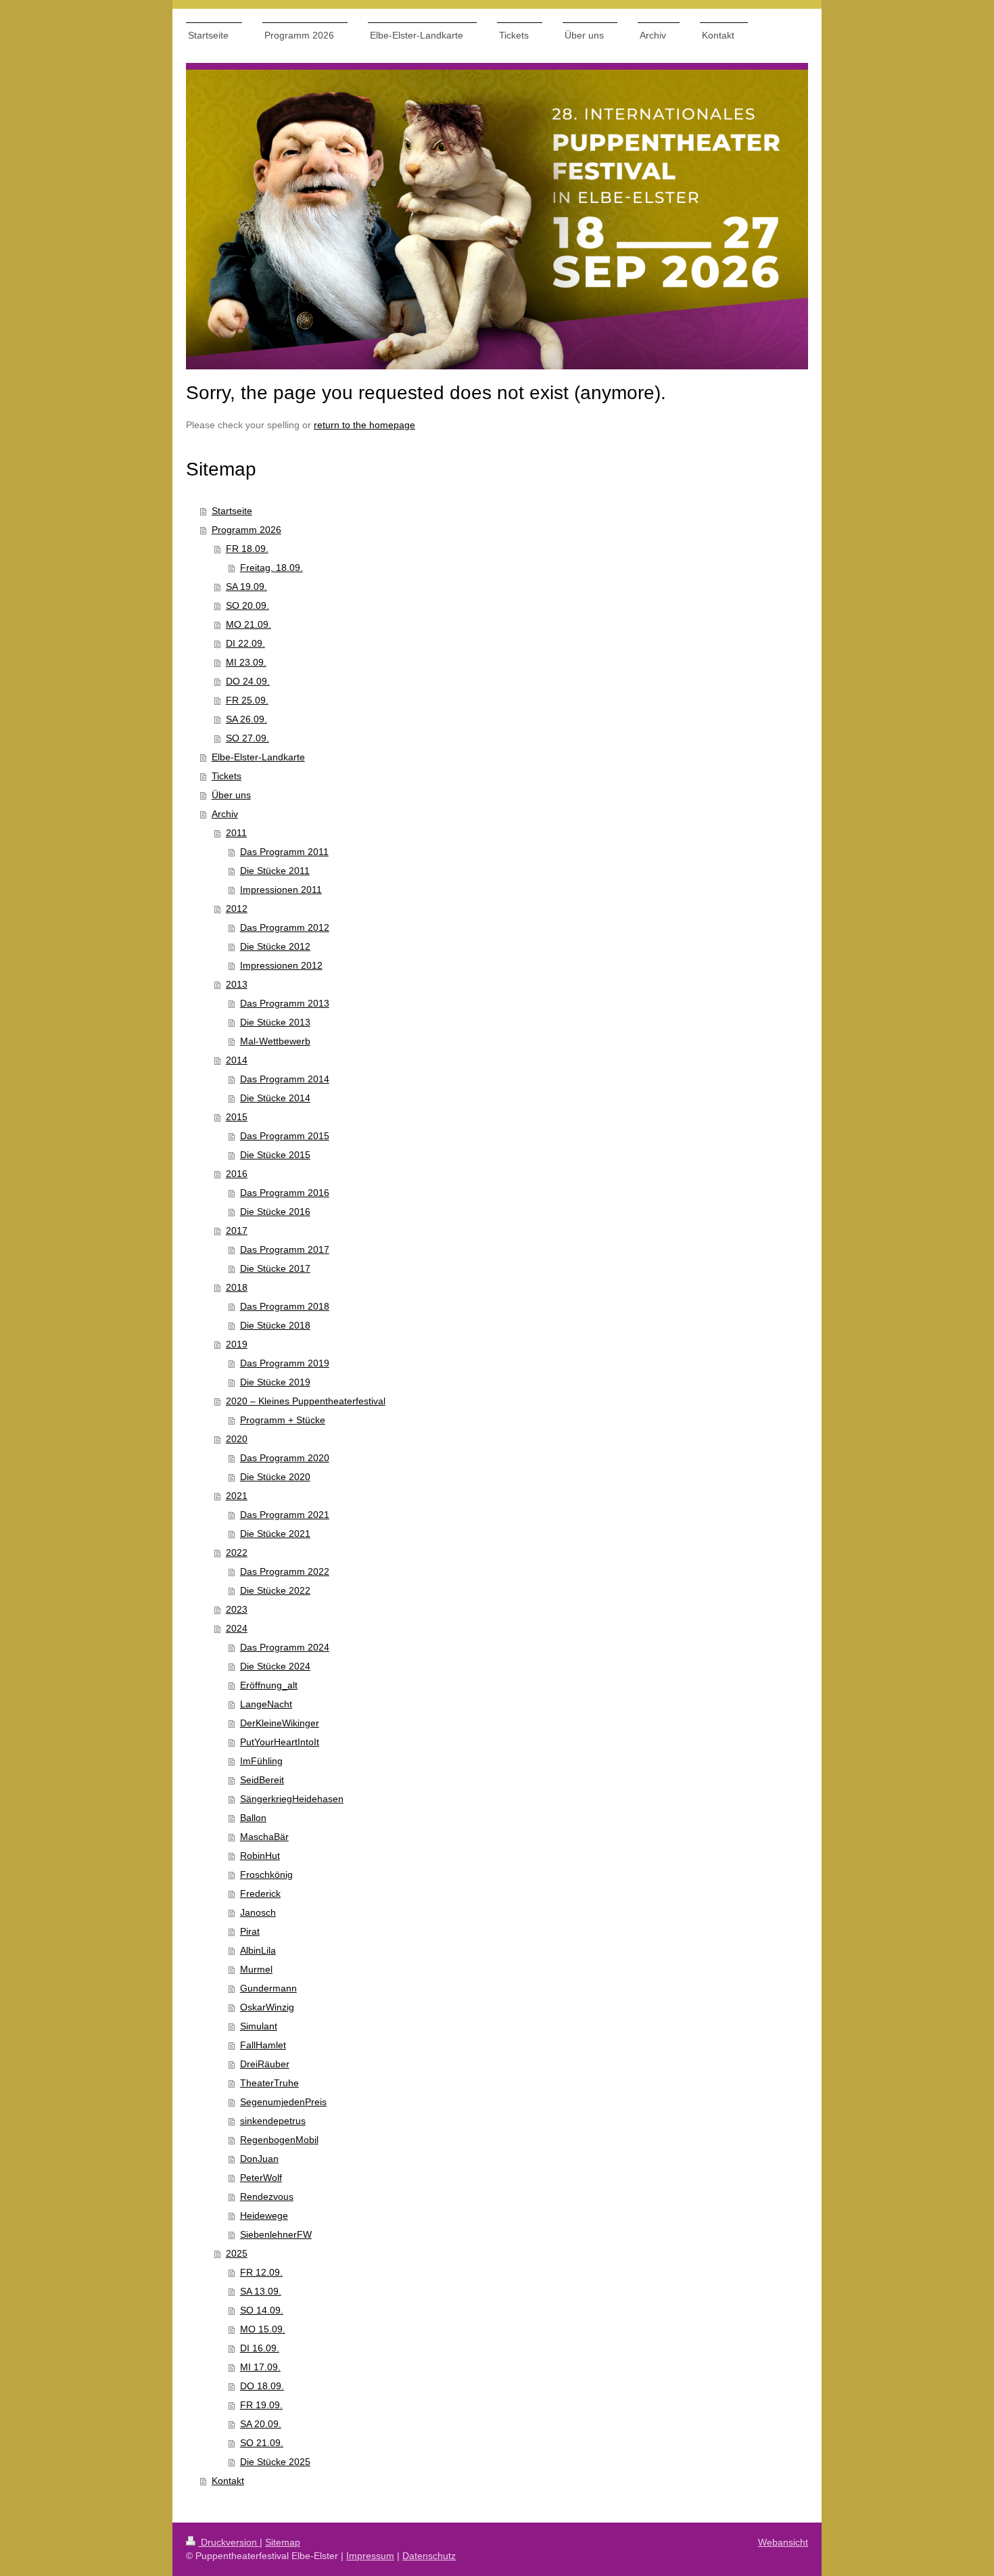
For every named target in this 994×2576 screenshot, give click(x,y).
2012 (237, 908)
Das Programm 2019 (285, 1363)
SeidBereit (262, 1780)
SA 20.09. (261, 2424)
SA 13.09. (261, 2291)
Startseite (232, 511)
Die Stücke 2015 (275, 1155)
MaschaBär (264, 1837)
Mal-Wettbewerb (275, 1041)
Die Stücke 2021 (275, 1534)
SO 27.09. (247, 738)
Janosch (258, 1912)
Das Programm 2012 (285, 927)
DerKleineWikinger (280, 1723)
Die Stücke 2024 (275, 1666)
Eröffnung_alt (269, 1685)
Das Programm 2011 (284, 852)
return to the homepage (364, 425)
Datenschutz (429, 2556)
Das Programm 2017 (285, 1249)
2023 (237, 1609)
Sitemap (283, 2542)
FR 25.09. (247, 700)
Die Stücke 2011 (275, 871)
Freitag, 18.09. (271, 568)
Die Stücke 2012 (275, 946)
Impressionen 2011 (281, 890)
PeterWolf (261, 2178)
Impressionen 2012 (281, 965)
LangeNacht (266, 1704)
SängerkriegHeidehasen (292, 1799)
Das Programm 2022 (285, 1571)
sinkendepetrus (273, 2121)
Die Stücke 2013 (275, 1022)
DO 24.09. (248, 681)
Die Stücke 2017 (275, 1268)
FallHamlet (263, 2045)
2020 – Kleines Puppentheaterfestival (306, 1401)
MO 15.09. (263, 2329)
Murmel (256, 1969)
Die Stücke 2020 (275, 1477)
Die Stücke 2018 (275, 1325)
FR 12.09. (261, 2272)
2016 (237, 1174)
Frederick (260, 1893)
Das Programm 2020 (285, 1458)
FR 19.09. (261, 2405)
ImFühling (261, 1761)
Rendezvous (267, 2196)
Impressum (370, 2556)
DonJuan (259, 2159)
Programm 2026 (246, 530)
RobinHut (260, 1856)
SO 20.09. (247, 605)
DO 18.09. (262, 2386)
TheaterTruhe (269, 2083)
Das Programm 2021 (285, 1515)
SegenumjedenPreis (283, 2102)
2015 (237, 1117)
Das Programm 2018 (285, 1306)
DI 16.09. (260, 2348)
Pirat (250, 1931)
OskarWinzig (267, 2007)
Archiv (225, 814)
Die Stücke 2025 (275, 2462)
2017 (237, 1230)
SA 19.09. (246, 586)
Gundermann (268, 1988)
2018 (237, 1287)
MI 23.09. (246, 662)
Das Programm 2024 (285, 1647)
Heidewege (264, 2215)
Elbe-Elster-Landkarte (258, 757)
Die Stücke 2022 (275, 1590)
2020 (237, 1439)
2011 (236, 833)
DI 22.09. (245, 643)
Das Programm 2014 (285, 1079)
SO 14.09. (262, 2310)
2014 (237, 1060)
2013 (237, 984)
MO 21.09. (249, 624)
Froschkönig (266, 1874)
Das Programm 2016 (285, 1193)
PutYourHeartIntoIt (280, 1742)
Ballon (253, 1818)
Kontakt (228, 2481)
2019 (237, 1344)
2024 (237, 1628)
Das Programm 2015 (285, 1136)
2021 (237, 1496)
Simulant (259, 2026)
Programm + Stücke (283, 1420)
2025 (237, 2253)
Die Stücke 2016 (275, 1212)
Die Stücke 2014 (275, 1098)
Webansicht (783, 2542)
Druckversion (229, 2542)
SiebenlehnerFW (276, 2234)
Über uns (231, 795)
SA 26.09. (246, 719)
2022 (237, 1552)
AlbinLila (258, 1950)
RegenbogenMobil (279, 2140)
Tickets (227, 776)
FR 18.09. (247, 549)
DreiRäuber (265, 2064)
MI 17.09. (260, 2367)
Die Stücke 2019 (275, 1382)
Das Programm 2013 (285, 1003)
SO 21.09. (262, 2443)
